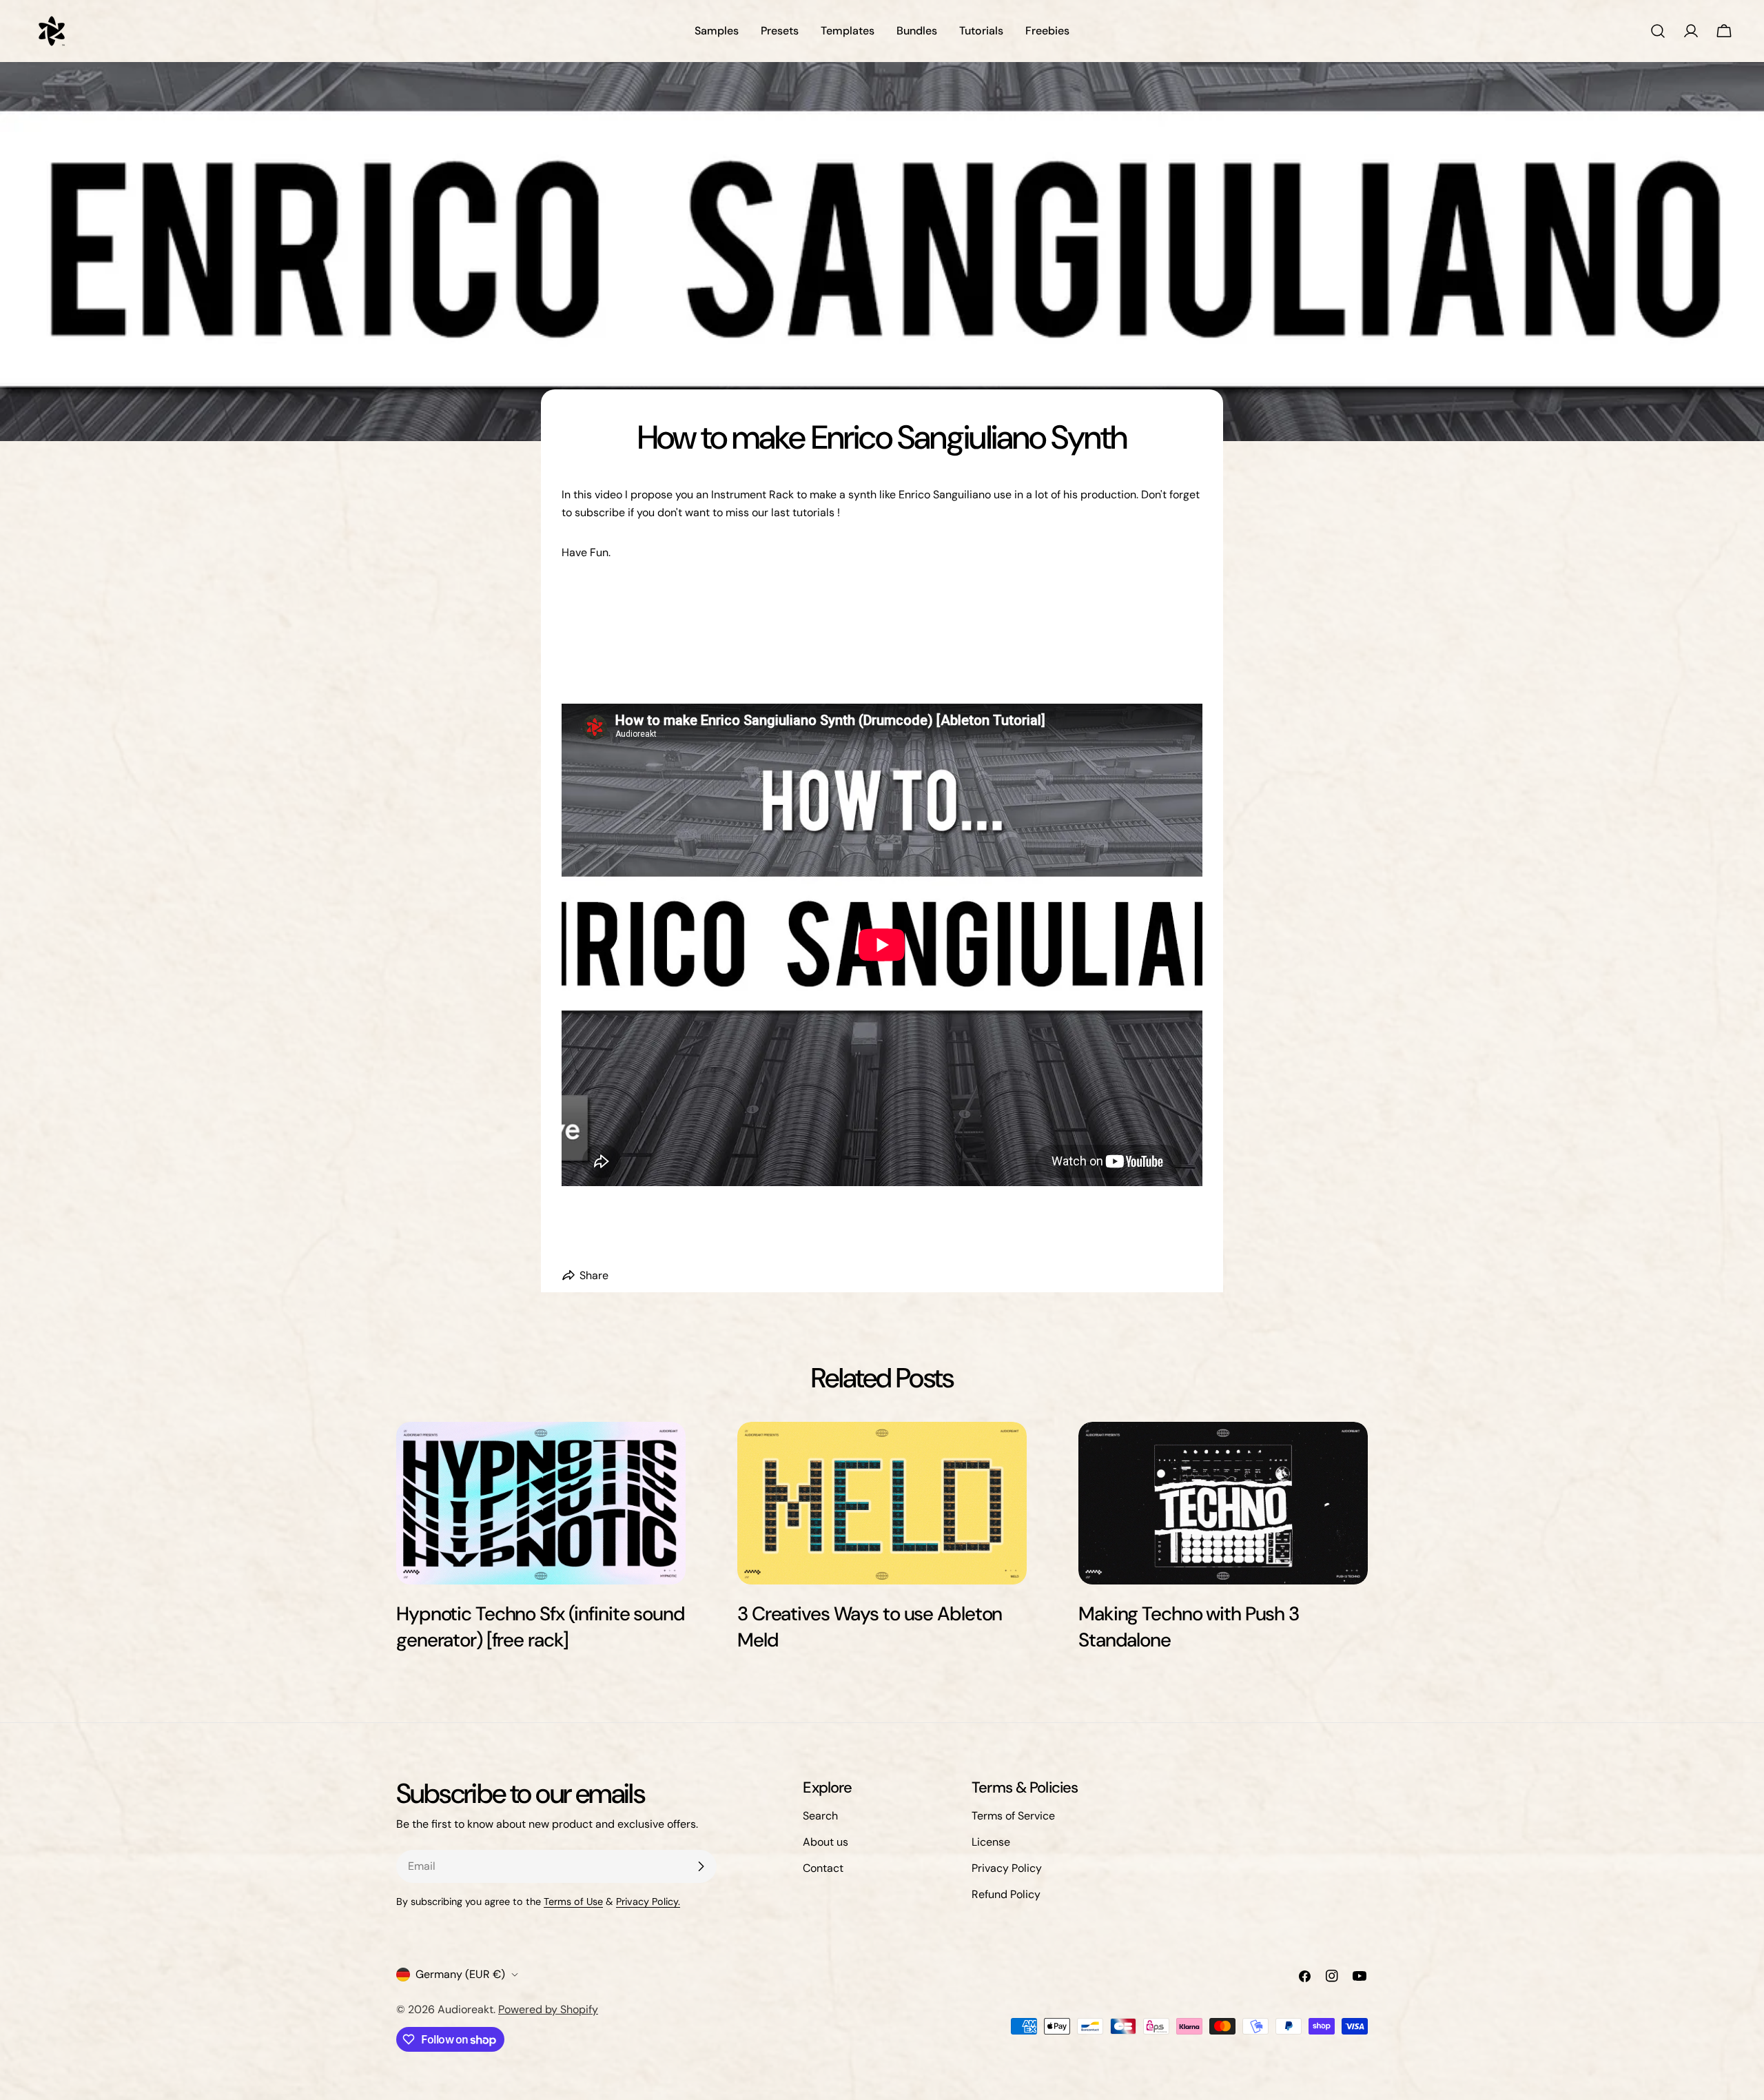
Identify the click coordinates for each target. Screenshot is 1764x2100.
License (991, 1842)
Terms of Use (573, 1902)
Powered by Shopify (548, 2009)
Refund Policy (1006, 1894)
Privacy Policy (1007, 1868)
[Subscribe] (701, 1866)
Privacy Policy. (648, 1902)
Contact (823, 1868)
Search (820, 1816)
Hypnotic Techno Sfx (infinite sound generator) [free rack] (541, 1627)
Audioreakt (465, 2009)
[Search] (1658, 31)
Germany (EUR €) (460, 1974)
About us (825, 1842)
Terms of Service (1013, 1816)
